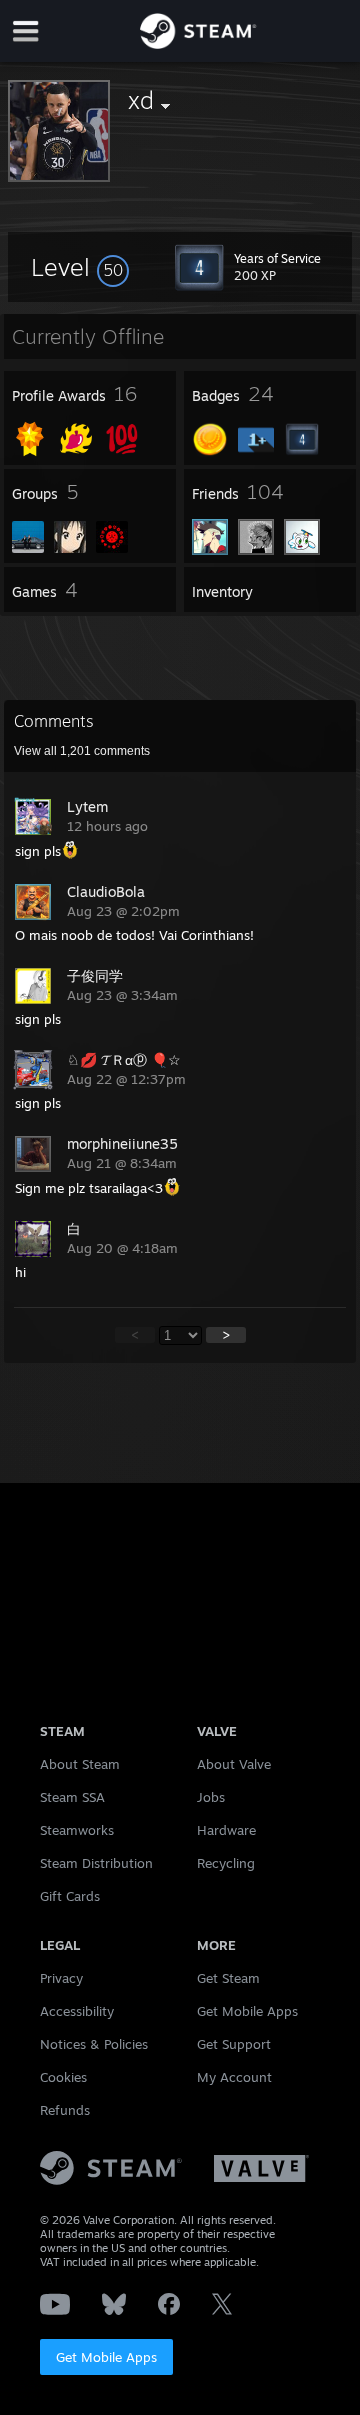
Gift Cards (70, 1896)
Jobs (211, 1797)
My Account (234, 2077)
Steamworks (77, 1830)
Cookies (63, 2077)
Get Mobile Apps (106, 2357)
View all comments (82, 751)
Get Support (234, 2044)
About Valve (234, 1764)
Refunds (65, 2110)
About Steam (80, 1764)
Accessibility (77, 2011)
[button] (80, 267)
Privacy (61, 1978)
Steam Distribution (96, 1863)
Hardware (226, 1830)
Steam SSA (72, 1797)
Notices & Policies (94, 2044)
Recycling (226, 1863)
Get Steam (228, 1978)
